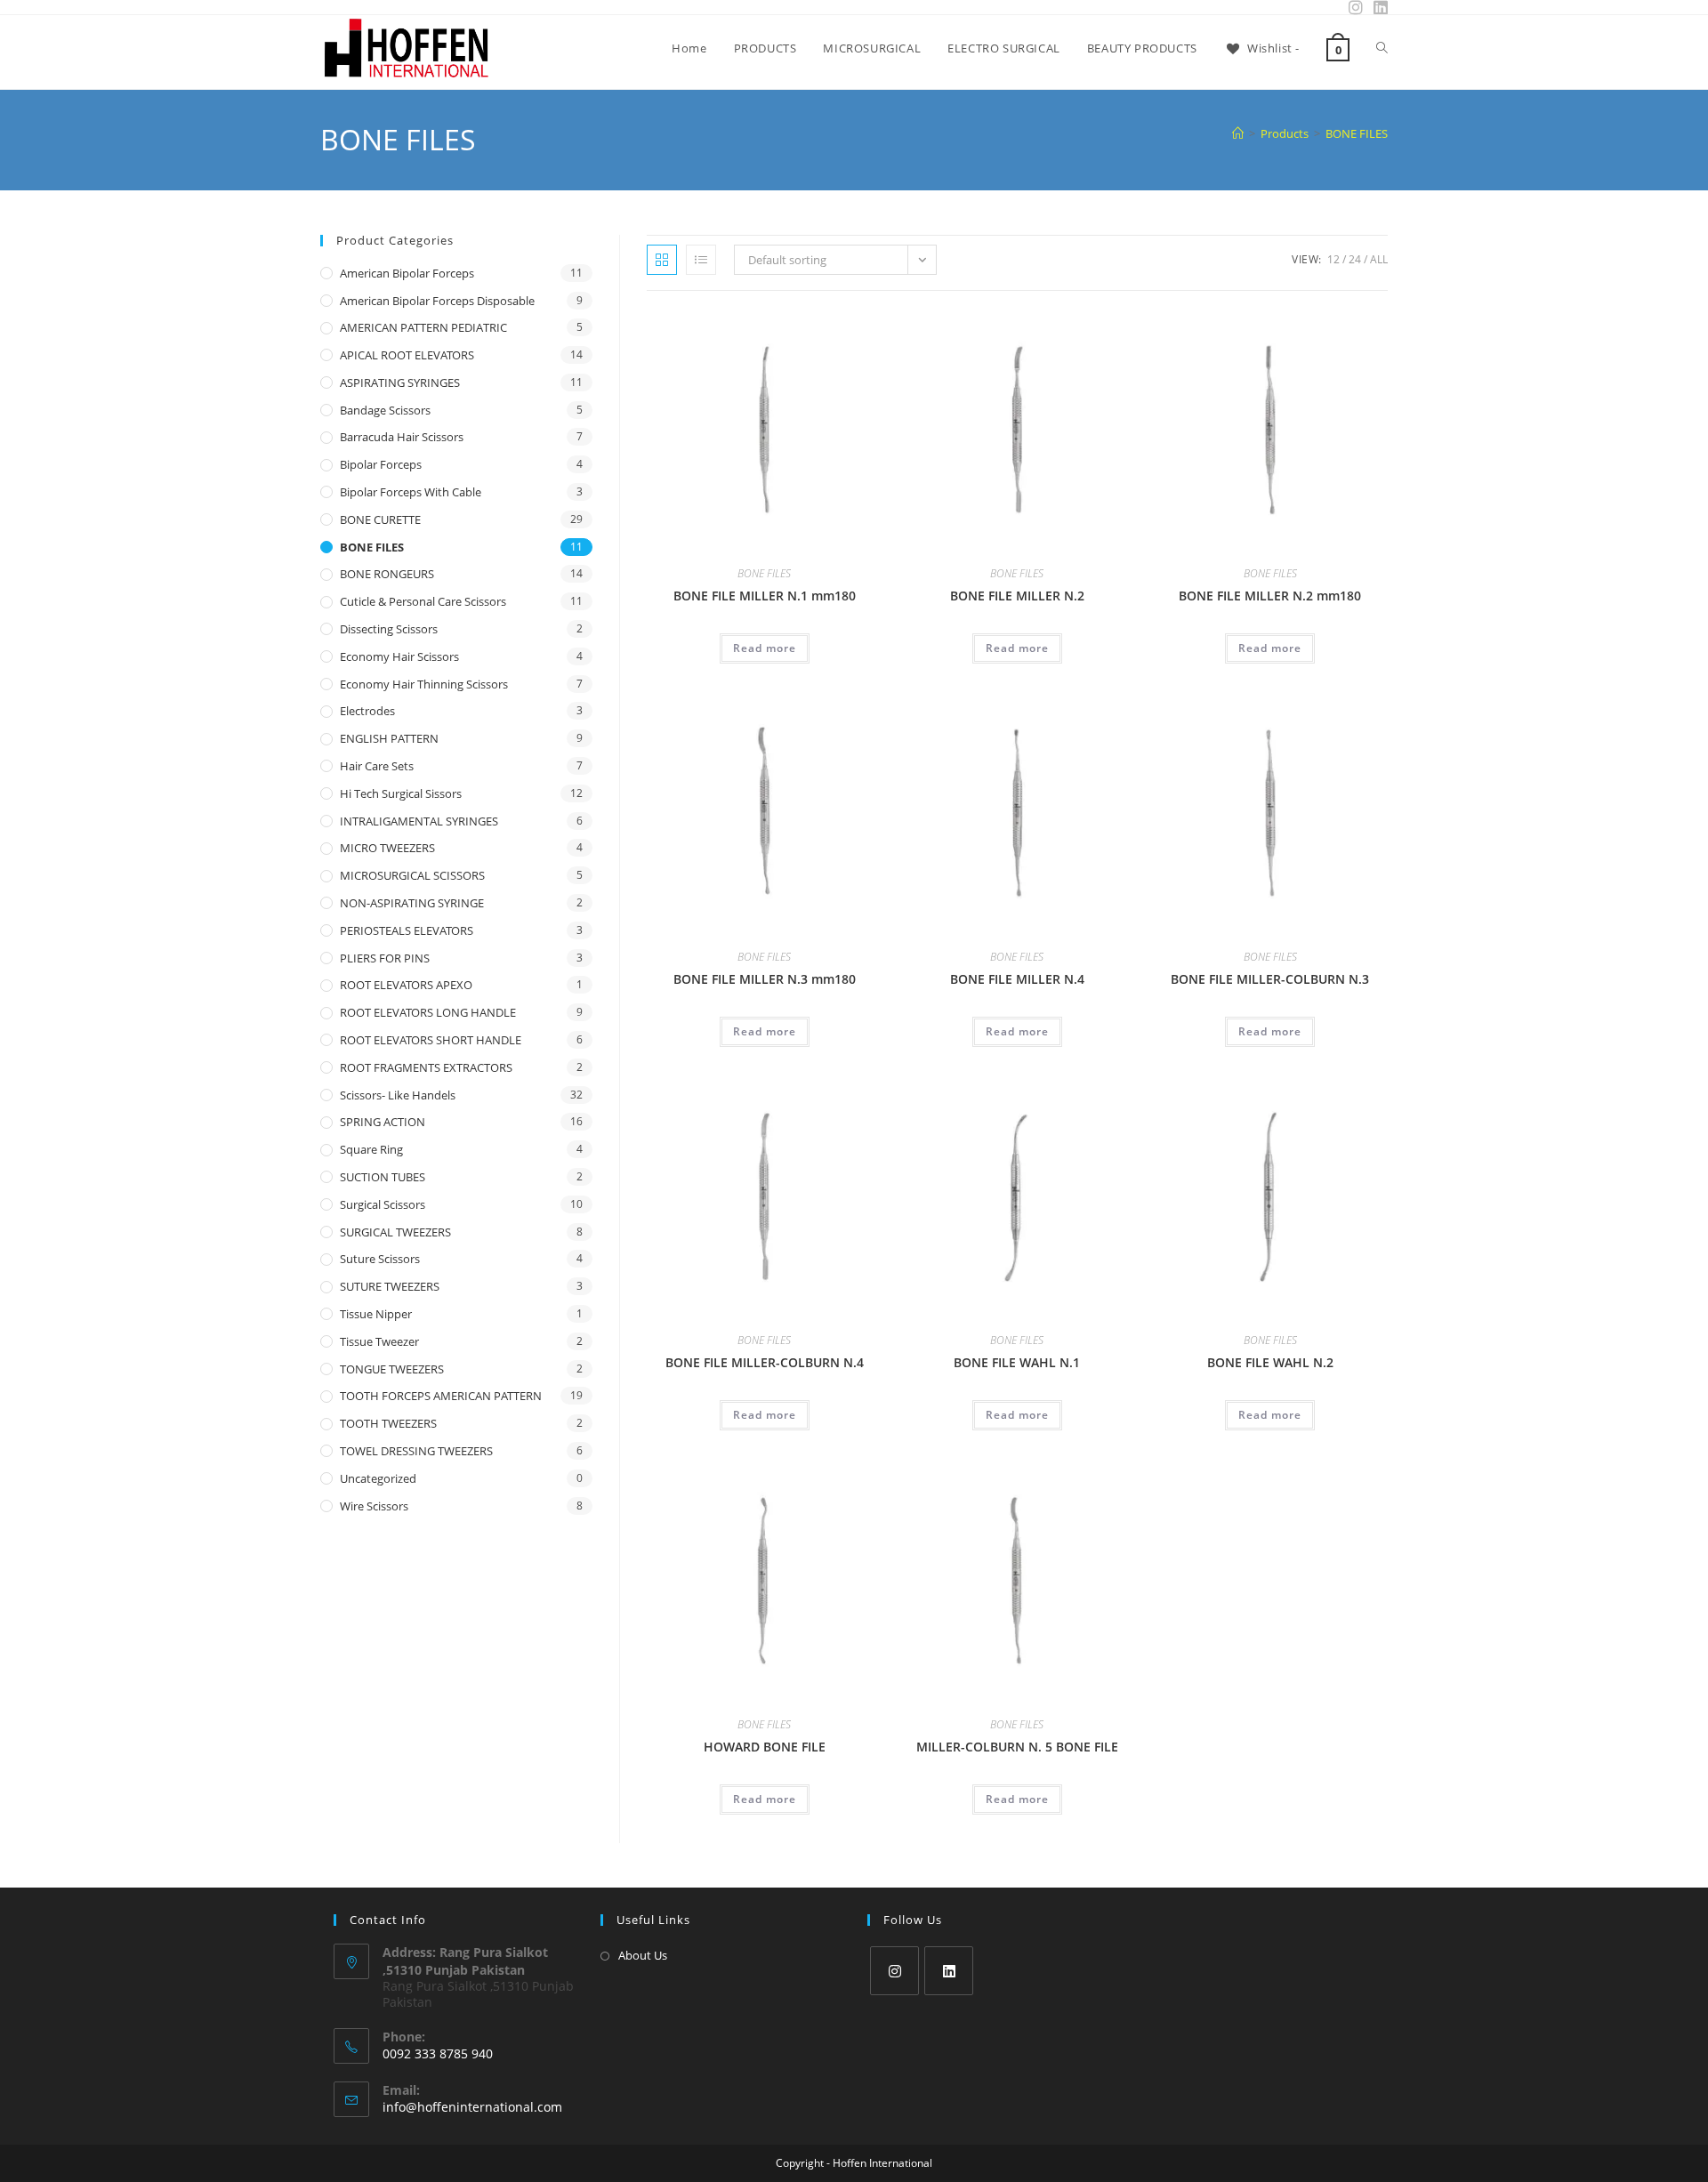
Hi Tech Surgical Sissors (401, 793)
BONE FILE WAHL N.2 (1270, 1362)
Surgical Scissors (383, 1204)
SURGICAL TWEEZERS (395, 1232)
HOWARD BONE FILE (765, 1747)
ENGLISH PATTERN (389, 738)
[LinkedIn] (949, 1971)
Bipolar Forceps (381, 464)
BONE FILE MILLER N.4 (1017, 979)
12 (1333, 259)
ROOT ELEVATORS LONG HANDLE (428, 1012)
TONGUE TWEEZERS (392, 1369)
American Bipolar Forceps (407, 273)
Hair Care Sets (377, 766)
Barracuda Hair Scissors (402, 437)
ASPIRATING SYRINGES (400, 382)
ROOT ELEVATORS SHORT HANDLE (431, 1040)
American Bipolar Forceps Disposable (437, 301)
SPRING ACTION (383, 1122)
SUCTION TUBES (383, 1177)
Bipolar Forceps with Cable (411, 492)
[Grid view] (662, 260)
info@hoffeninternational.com (472, 2107)
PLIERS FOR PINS (385, 958)
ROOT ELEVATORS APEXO (406, 985)
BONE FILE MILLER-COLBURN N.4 (765, 1362)
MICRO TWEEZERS (387, 848)
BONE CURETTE (380, 519)
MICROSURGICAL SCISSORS (412, 875)
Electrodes (367, 711)
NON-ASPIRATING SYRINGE (412, 903)
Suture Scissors (380, 1259)
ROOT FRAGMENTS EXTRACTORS (426, 1067)
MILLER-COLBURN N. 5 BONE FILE (1017, 1747)
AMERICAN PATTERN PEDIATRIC (423, 327)
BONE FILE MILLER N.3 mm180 (765, 979)
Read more (765, 648)
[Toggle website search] (1382, 48)
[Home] (1238, 133)
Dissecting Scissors (389, 629)
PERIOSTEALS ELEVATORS (407, 930)
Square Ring (371, 1149)
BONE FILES (1357, 133)
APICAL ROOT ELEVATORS (407, 355)
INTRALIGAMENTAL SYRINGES (419, 821)
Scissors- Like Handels (398, 1095)
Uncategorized (378, 1478)
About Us (643, 1955)
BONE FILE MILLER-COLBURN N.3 (1270, 979)
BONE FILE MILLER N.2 (1017, 596)
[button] (826, 329)
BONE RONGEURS (387, 574)
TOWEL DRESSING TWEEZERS (416, 1451)
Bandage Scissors (385, 410)
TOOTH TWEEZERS (388, 1423)
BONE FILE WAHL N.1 (1017, 1362)
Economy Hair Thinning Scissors (424, 684)
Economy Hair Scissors (399, 656)
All (1379, 259)
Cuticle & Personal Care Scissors (423, 601)
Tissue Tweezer (379, 1341)
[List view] (701, 260)
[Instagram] (894, 1971)
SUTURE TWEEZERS (390, 1286)
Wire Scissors (374, 1506)
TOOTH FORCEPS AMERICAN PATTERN (441, 1396)
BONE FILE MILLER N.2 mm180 (1270, 596)
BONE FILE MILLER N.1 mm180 (765, 596)
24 (1355, 259)
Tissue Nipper (376, 1314)
